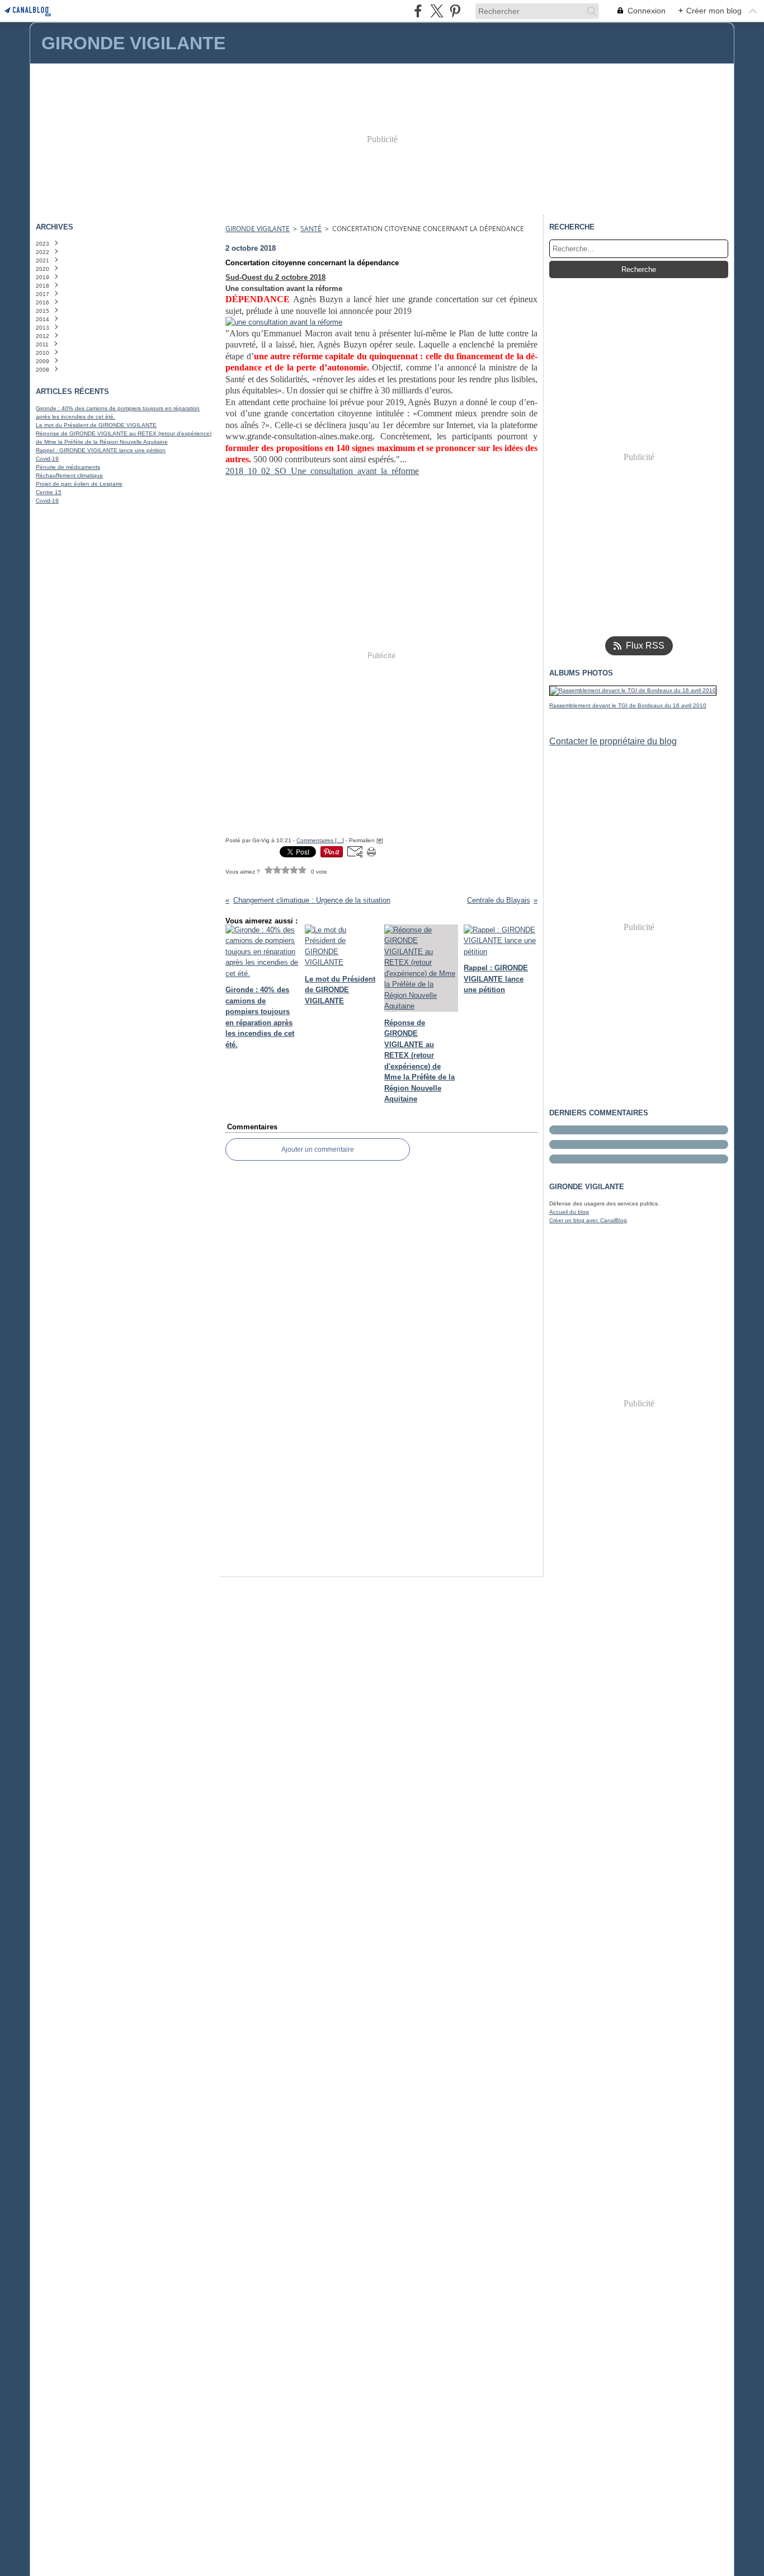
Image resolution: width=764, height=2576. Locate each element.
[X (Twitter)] (437, 11)
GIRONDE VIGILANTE (258, 229)
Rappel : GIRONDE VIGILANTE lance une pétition (101, 450)
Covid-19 (47, 459)
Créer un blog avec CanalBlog (588, 1220)
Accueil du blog (569, 1212)
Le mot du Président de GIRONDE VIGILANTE (96, 425)
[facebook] (418, 11)
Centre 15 (49, 492)
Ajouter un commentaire (318, 1149)
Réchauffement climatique (69, 475)
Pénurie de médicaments (68, 467)
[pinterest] (455, 11)
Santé (311, 229)
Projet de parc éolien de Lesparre (79, 484)
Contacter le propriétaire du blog (613, 741)
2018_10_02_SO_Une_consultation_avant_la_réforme (322, 471)
